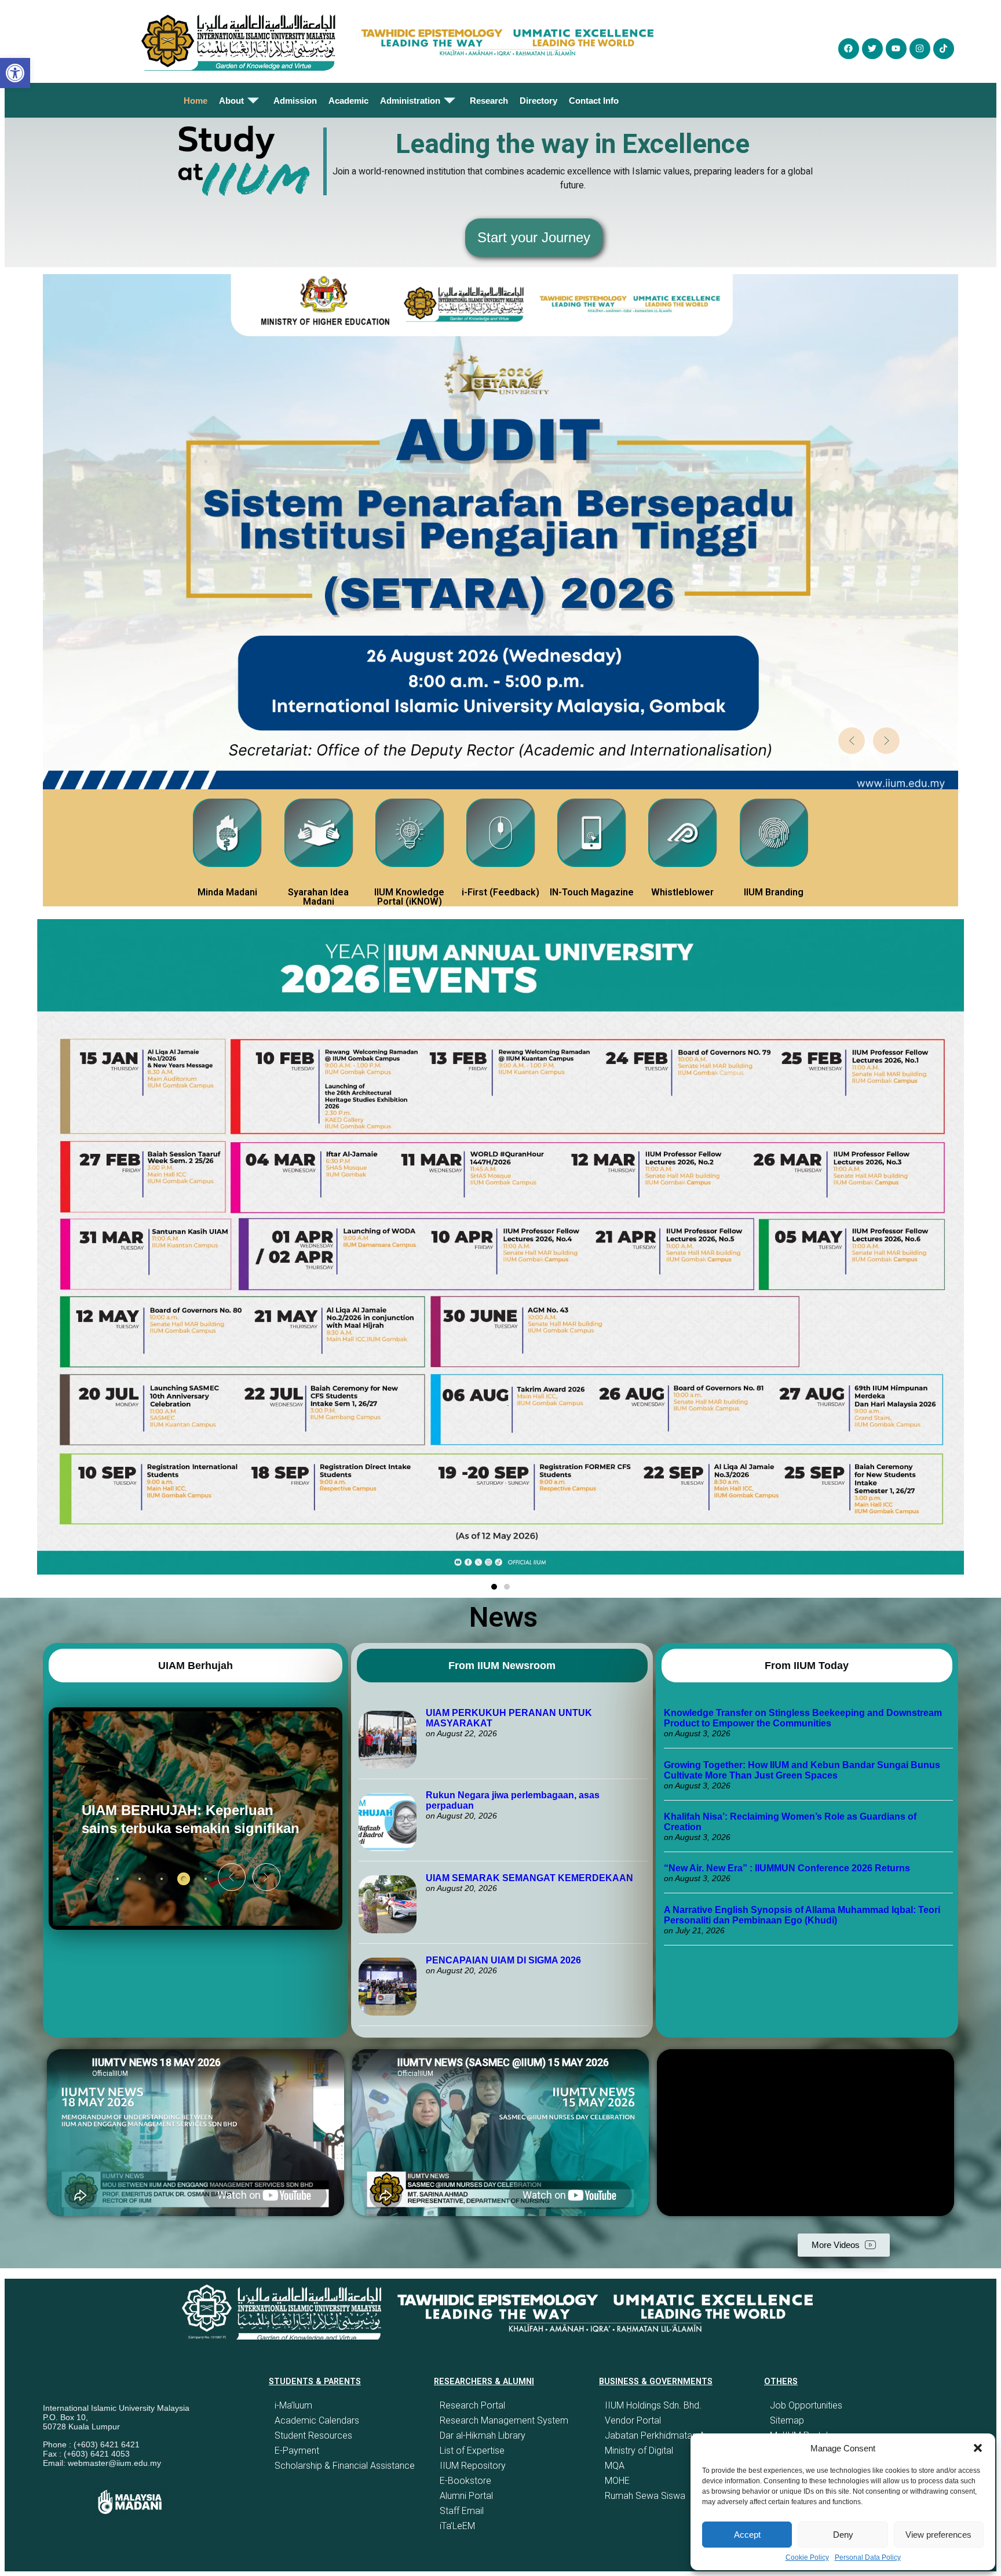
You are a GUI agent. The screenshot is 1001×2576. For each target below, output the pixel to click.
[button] (978, 2448)
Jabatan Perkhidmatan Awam (665, 2435)
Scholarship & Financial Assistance (345, 2466)
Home (196, 101)
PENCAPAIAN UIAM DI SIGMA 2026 (503, 1960)
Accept (747, 2535)
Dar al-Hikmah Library (483, 2435)
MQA (615, 2466)
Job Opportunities (806, 2405)
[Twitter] (872, 49)
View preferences (938, 2535)
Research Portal (472, 2405)
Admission (295, 101)
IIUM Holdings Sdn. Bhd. (653, 2405)
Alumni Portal (466, 2496)
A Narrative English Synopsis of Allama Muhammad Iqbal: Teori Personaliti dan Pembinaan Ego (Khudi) (802, 1915)
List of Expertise (472, 2451)
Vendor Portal (633, 2420)
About (231, 101)
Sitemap (787, 2420)
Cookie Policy (807, 2557)
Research (489, 101)
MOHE (617, 2481)
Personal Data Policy (868, 2557)
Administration (410, 101)
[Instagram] (920, 49)
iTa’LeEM (457, 2526)
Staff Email (462, 2511)
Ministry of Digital (639, 2451)
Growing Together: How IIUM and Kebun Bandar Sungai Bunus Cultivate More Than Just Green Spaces (802, 1770)
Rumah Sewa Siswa (645, 2496)
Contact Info (594, 101)
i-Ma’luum (293, 2405)
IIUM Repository (473, 2466)
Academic (348, 101)
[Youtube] (896, 49)
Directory (538, 101)
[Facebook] (849, 49)
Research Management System (504, 2420)
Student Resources (313, 2435)
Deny (843, 2535)
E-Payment (297, 2451)
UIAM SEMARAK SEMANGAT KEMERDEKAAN (529, 1878)
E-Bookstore (465, 2481)
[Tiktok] (944, 49)
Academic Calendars (317, 2420)
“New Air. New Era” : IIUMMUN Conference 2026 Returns (787, 1868)
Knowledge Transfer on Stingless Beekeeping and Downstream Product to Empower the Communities (803, 1718)
